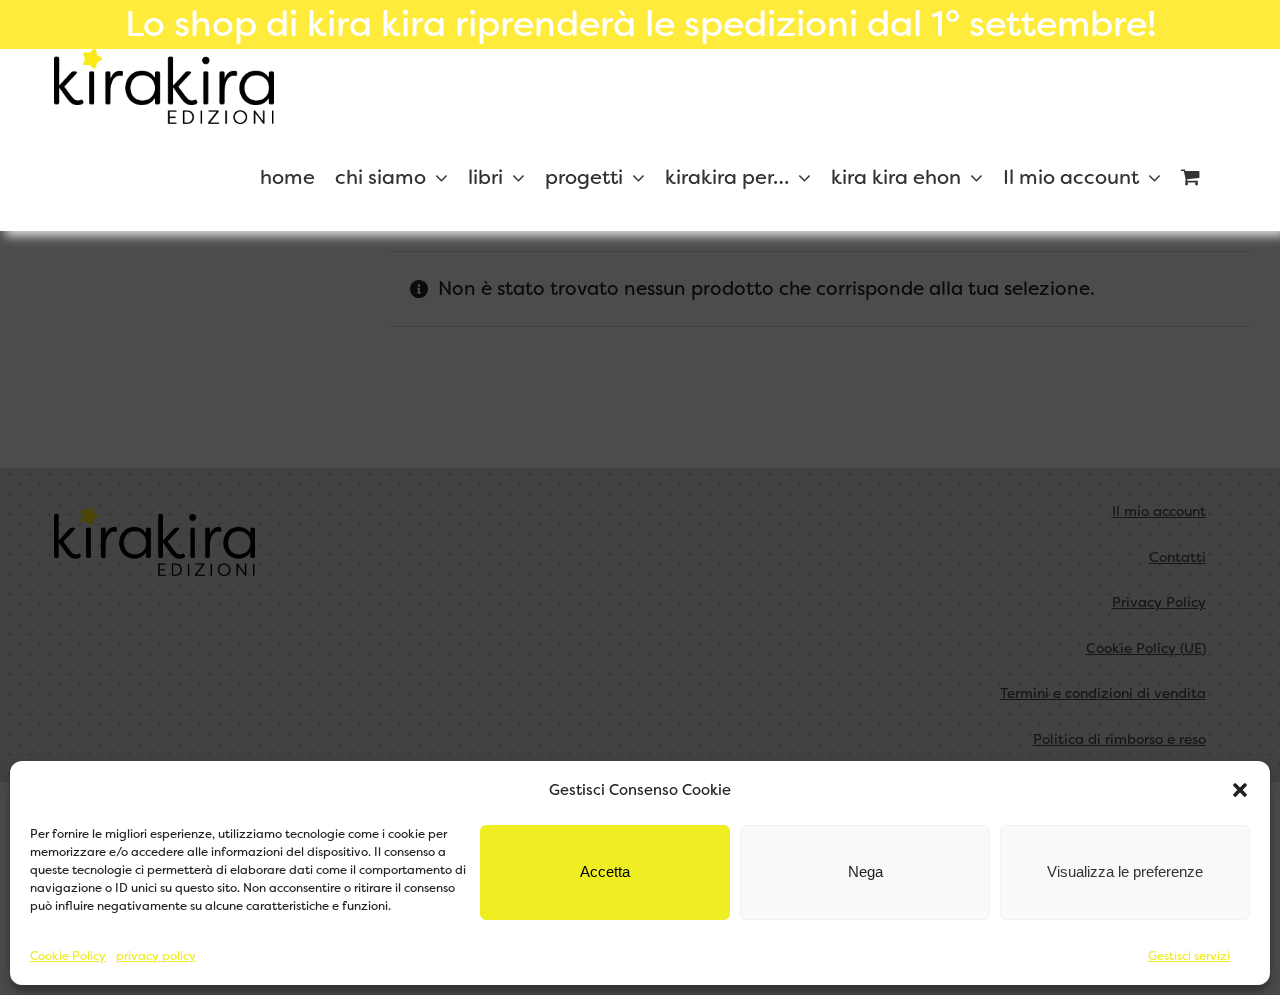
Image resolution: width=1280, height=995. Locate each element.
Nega (865, 871)
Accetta (605, 871)
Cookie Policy (68, 956)
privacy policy (156, 956)
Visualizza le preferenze (1125, 871)
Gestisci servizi (1189, 956)
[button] (1240, 790)
